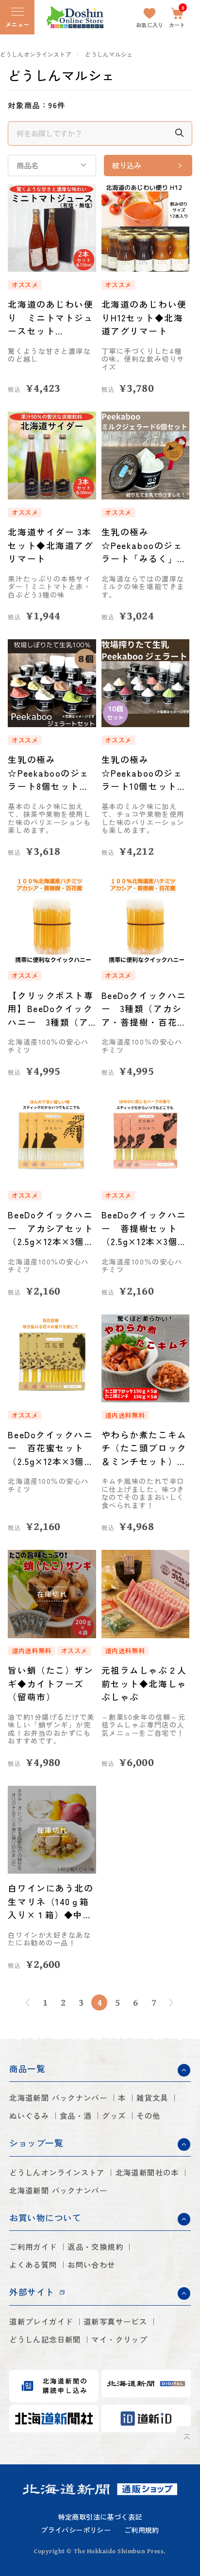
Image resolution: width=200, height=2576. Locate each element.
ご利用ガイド (33, 2247)
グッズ (114, 2116)
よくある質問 (33, 2265)
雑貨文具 (152, 2098)
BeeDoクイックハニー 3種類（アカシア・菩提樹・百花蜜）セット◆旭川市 (144, 1009)
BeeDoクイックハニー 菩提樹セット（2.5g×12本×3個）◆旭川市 (144, 1228)
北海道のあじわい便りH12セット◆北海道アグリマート (144, 317)
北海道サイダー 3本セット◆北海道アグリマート (50, 545)
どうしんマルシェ (109, 54)
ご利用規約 (142, 2530)
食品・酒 (76, 2116)
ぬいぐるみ (29, 2116)
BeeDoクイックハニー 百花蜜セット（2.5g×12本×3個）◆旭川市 (51, 1448)
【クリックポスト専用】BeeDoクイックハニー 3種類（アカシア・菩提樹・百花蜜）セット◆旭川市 (50, 1009)
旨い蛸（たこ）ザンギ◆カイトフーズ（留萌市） (50, 1683)
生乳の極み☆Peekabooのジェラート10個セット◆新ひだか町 (144, 773)
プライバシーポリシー (76, 2530)
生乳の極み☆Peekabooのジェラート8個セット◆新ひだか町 (48, 773)
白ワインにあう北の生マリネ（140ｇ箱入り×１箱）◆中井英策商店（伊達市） (50, 1902)
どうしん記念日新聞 (45, 2339)
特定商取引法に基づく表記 (100, 2517)
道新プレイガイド (41, 2321)
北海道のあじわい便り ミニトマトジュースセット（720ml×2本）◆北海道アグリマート (50, 318)
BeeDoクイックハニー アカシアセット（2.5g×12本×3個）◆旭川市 (51, 1228)
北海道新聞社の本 (147, 2172)
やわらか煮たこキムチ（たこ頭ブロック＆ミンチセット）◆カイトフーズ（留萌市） (144, 1448)
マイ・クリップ (119, 2339)
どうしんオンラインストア (36, 54)
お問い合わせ (91, 2265)
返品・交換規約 (95, 2247)
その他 (148, 2116)
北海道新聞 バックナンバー (58, 2098)
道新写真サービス (115, 2321)
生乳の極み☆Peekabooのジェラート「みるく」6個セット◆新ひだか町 (144, 545)
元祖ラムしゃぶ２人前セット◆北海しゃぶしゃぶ (144, 1683)
